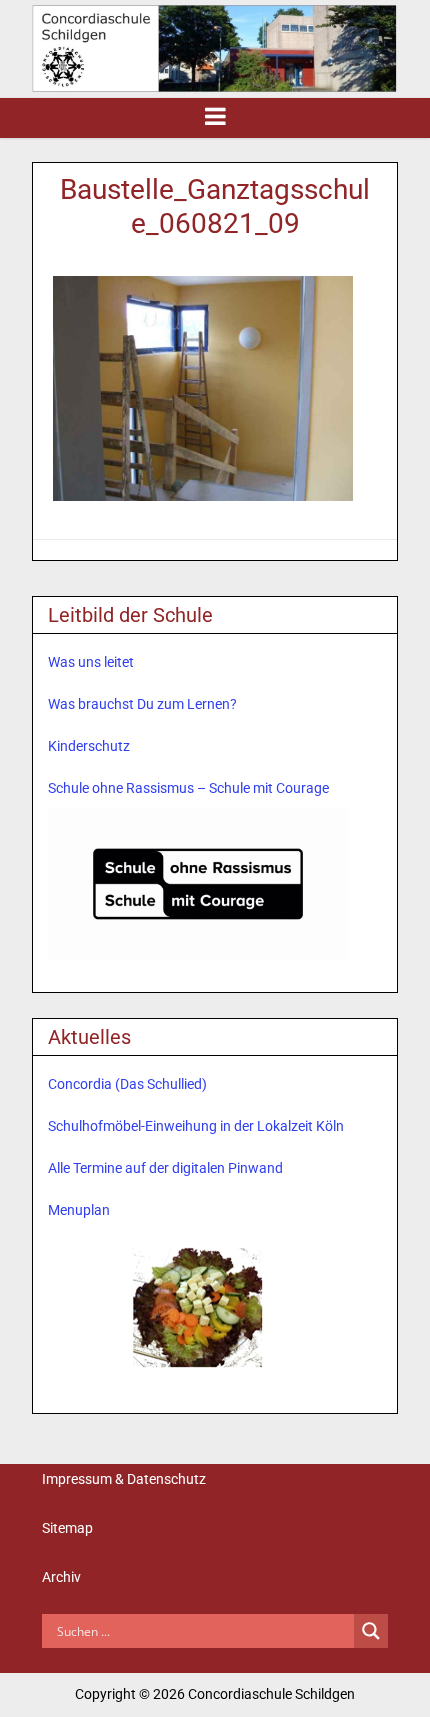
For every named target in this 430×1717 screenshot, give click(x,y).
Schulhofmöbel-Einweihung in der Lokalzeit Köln (196, 1126)
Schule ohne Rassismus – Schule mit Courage (188, 788)
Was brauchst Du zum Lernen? (142, 704)
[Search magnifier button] (371, 1631)
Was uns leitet (91, 662)
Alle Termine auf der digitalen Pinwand (165, 1168)
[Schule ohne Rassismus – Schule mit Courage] (198, 884)
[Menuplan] (198, 1305)
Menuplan (79, 1210)
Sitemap (67, 1528)
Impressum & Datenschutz (124, 1479)
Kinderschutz (89, 746)
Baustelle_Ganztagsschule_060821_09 (215, 206)
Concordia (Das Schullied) (127, 1084)
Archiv (61, 1577)
